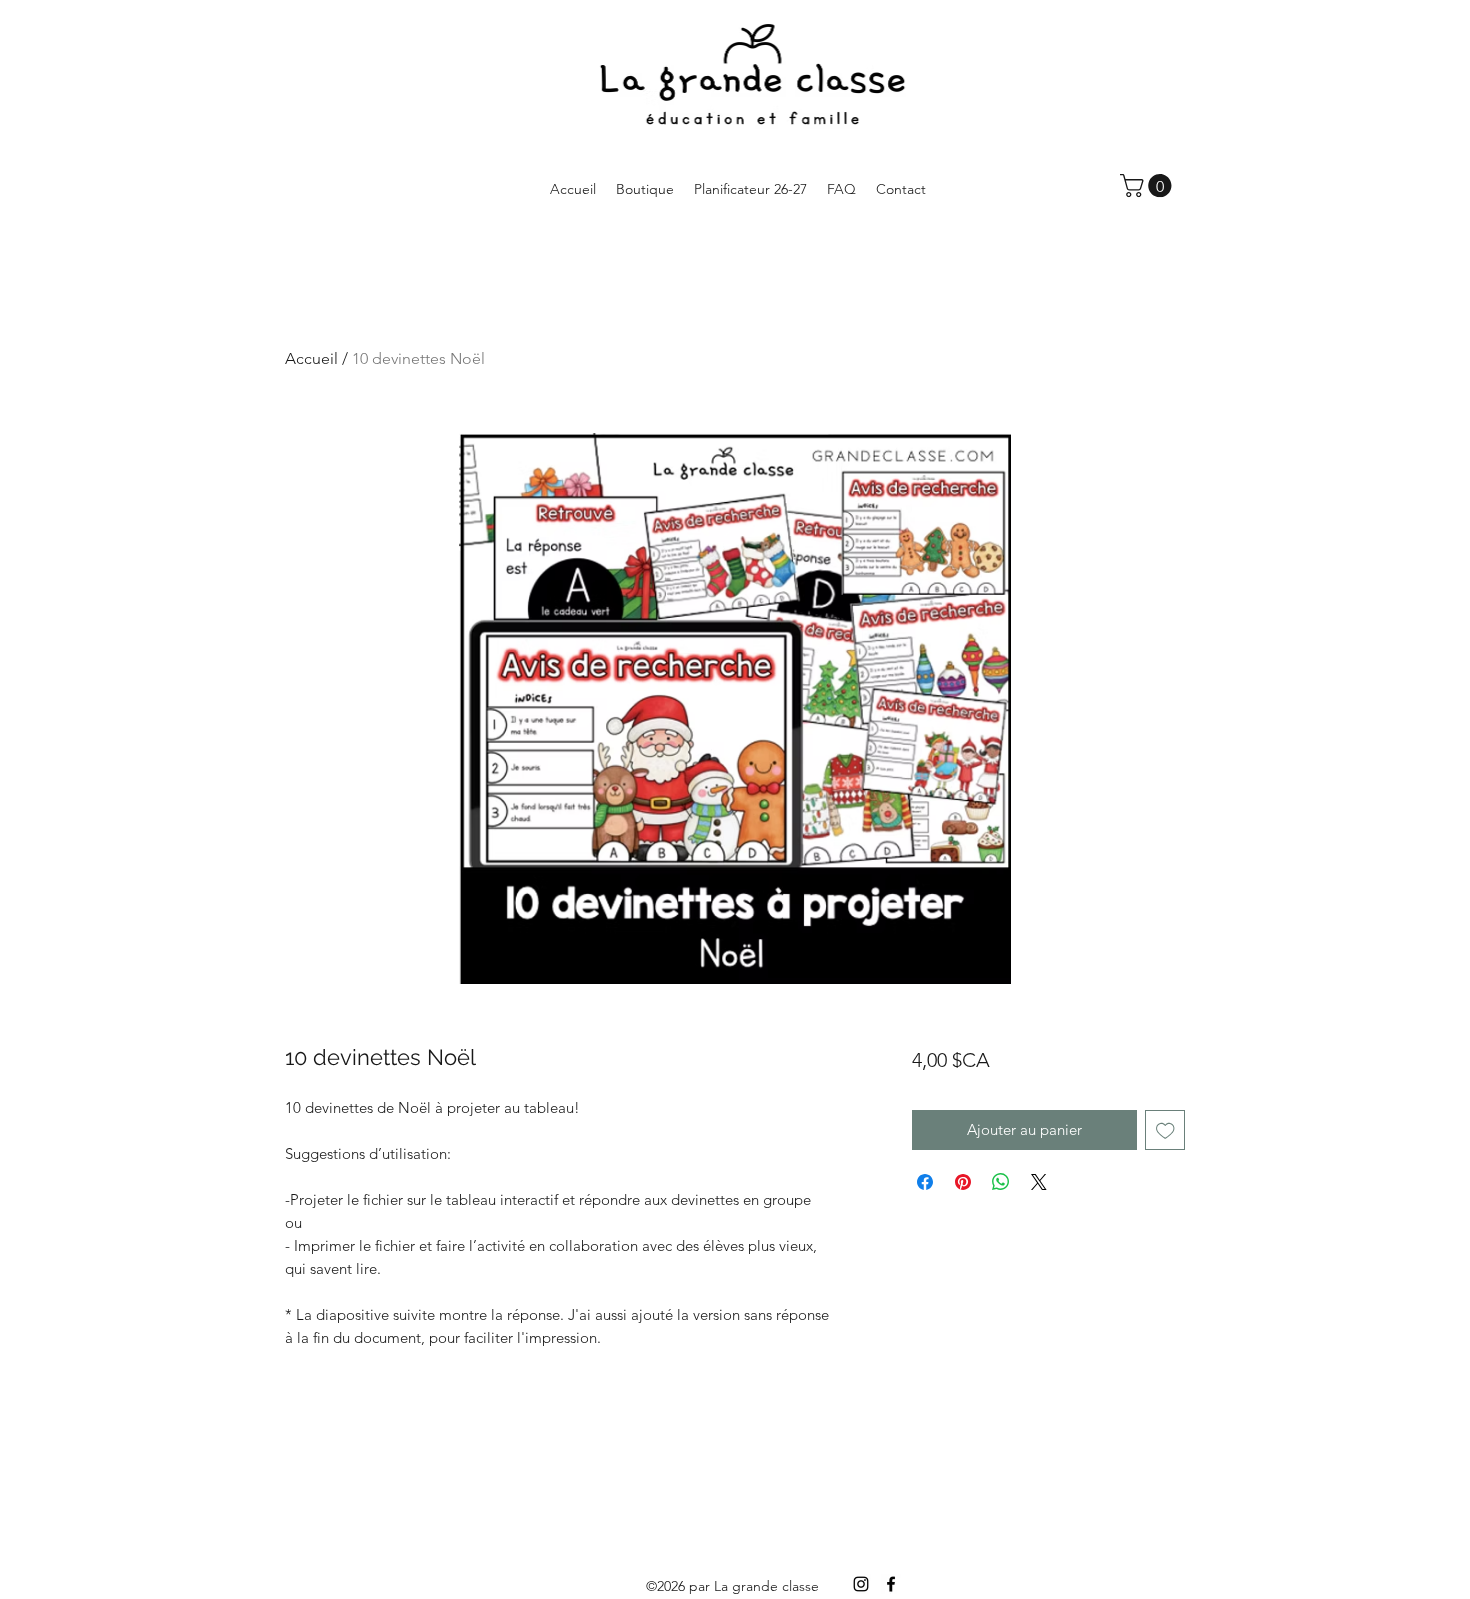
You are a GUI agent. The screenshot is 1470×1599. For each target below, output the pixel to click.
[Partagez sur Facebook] (925, 1182)
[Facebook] (891, 1584)
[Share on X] (1039, 1182)
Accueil (311, 358)
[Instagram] (861, 1584)
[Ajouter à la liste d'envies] (1165, 1130)
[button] (1148, 185)
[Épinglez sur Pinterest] (963, 1182)
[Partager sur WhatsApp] (1001, 1182)
